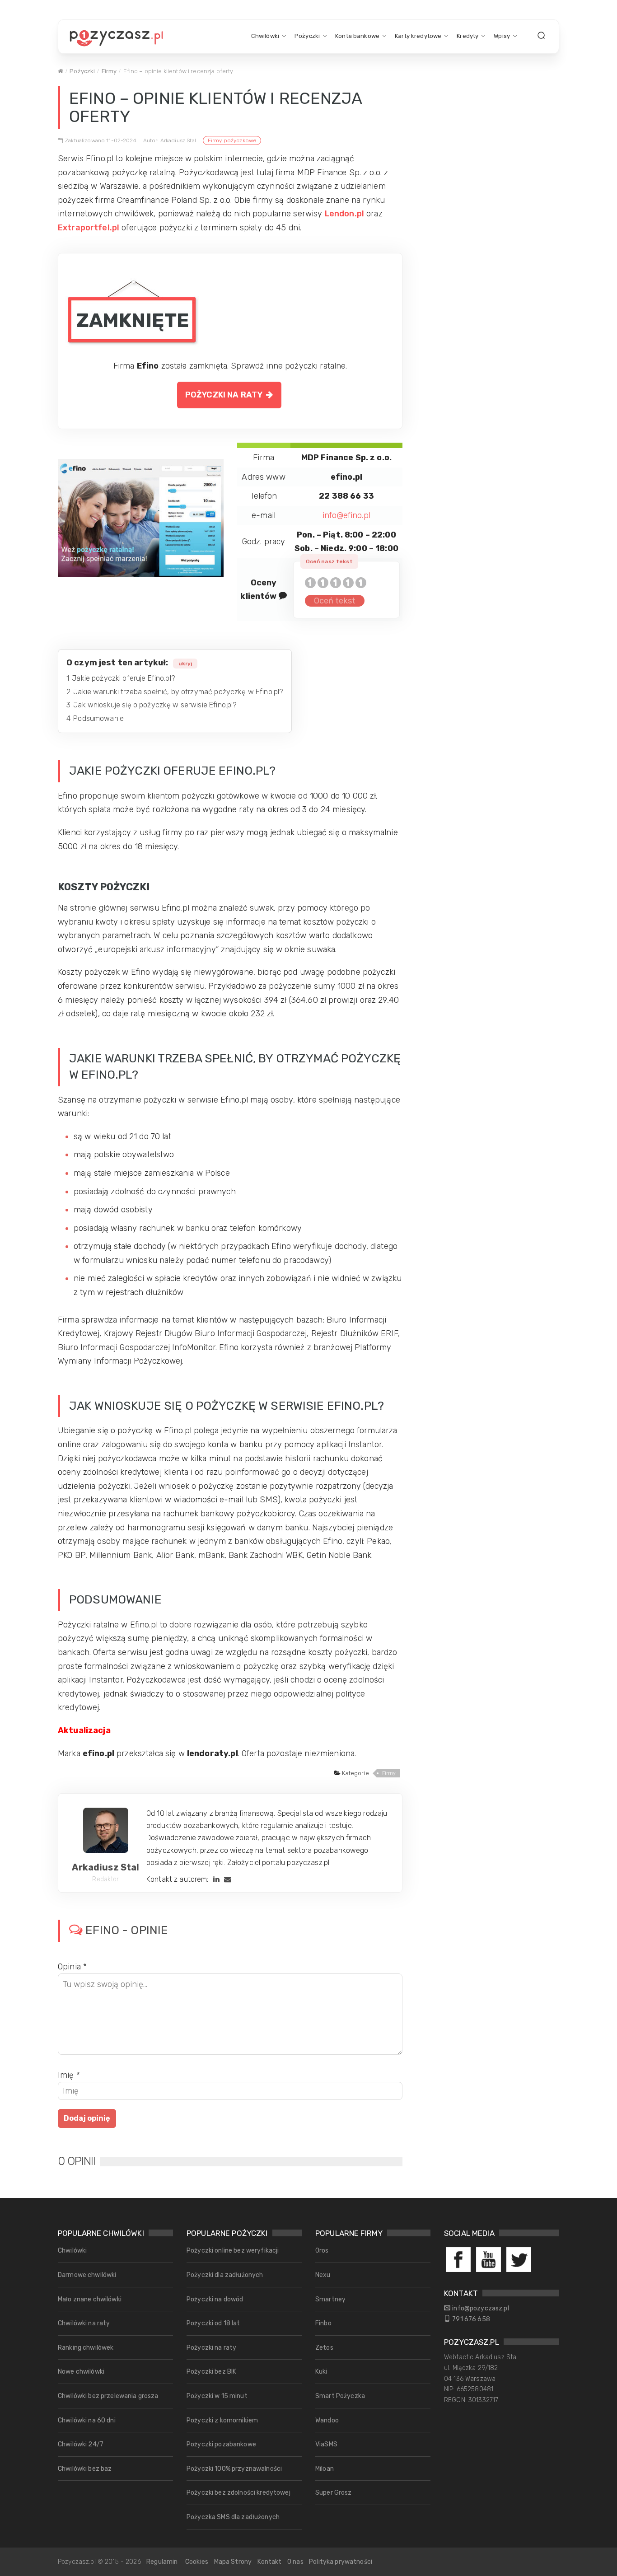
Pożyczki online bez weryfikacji (233, 2251)
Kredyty (467, 36)
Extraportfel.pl (89, 228)
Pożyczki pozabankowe (221, 2444)
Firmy (109, 71)
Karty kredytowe (418, 36)
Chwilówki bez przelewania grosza (108, 2396)
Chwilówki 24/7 (81, 2444)
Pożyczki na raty (226, 395)
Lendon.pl (344, 214)
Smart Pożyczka (340, 2396)
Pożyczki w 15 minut (217, 2396)
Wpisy (502, 36)
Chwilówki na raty (84, 2323)
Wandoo (327, 2420)
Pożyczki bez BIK (211, 2372)
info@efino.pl (346, 515)
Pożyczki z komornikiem (222, 2420)
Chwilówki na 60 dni (87, 2420)
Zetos (324, 2348)
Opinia (72, 1967)
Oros (322, 2251)
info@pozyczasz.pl (480, 2308)
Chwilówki (265, 36)
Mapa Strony (233, 2562)
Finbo (323, 2323)
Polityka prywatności (341, 2562)
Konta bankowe (357, 36)
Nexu (323, 2275)
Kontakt (270, 2562)
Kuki (321, 2372)
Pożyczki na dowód (215, 2299)
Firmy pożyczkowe (232, 140)
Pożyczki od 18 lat (213, 2323)
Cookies (197, 2562)
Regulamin (162, 2562)
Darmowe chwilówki (87, 2275)
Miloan (325, 2469)
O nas (295, 2562)
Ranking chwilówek (86, 2348)
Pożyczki (307, 36)
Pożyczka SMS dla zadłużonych (233, 2517)
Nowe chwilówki (81, 2372)
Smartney (330, 2299)
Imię (69, 2075)
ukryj (185, 664)
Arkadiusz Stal (105, 1867)
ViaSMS (326, 2444)
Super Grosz (334, 2493)
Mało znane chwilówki (90, 2299)
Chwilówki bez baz (85, 2469)
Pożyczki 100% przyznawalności (234, 2469)
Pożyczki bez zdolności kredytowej (238, 2493)
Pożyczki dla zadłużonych (225, 2275)
